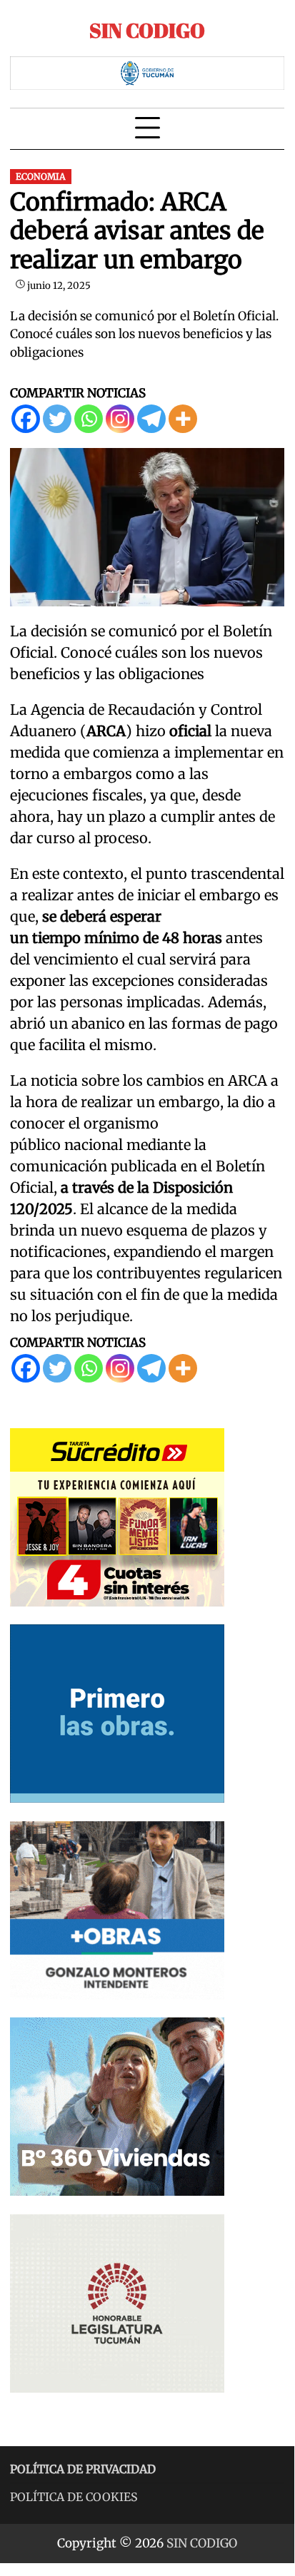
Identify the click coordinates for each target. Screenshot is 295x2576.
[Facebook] (26, 419)
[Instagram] (120, 419)
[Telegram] (151, 419)
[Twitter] (57, 419)
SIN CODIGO (147, 30)
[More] (183, 419)
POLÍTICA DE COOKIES (74, 2497)
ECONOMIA (41, 177)
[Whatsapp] (89, 419)
